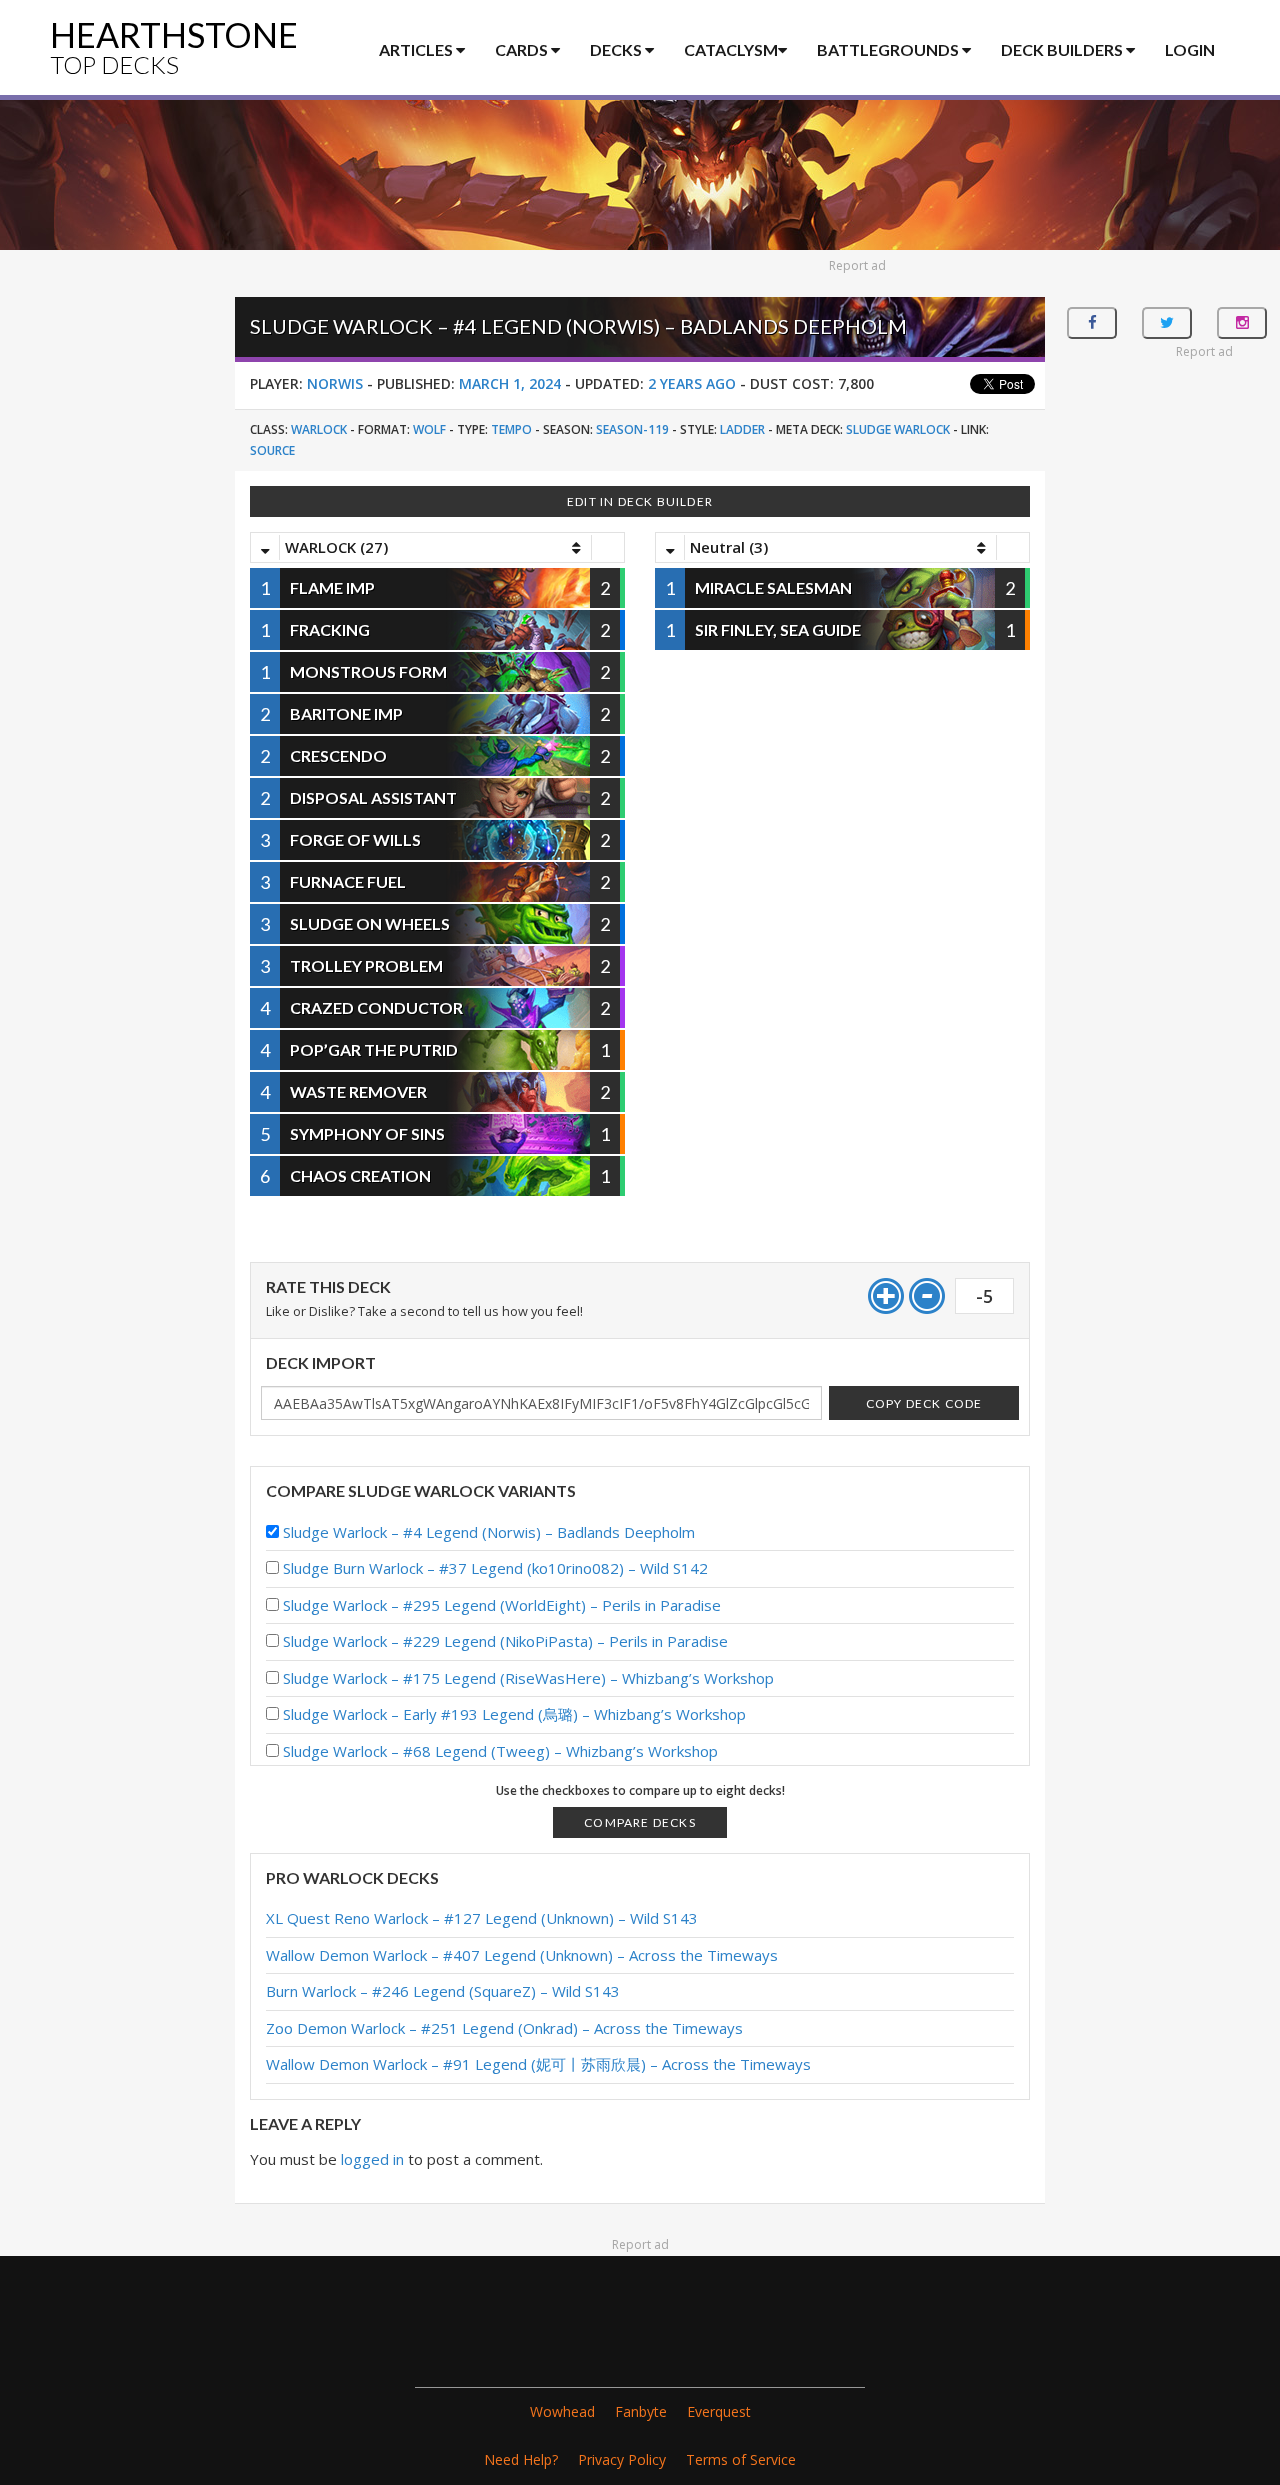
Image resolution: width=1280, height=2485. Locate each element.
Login (1190, 49)
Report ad (857, 265)
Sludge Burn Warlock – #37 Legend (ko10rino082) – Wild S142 (495, 1568)
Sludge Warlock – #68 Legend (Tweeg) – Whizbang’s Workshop (500, 1751)
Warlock (319, 429)
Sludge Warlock (898, 429)
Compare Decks (640, 1822)
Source (272, 450)
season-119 (632, 429)
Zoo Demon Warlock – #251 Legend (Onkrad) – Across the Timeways (504, 2028)
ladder (742, 429)
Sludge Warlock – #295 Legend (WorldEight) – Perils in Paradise (502, 1605)
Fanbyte (641, 2411)
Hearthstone (174, 46)
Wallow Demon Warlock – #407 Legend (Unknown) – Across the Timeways (522, 1955)
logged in (372, 2159)
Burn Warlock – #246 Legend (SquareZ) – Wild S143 (443, 1991)
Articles (417, 49)
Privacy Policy (622, 2459)
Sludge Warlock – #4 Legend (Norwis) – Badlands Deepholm (489, 1532)
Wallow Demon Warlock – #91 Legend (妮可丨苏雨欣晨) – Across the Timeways (538, 2064)
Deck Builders (1063, 49)
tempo (511, 429)
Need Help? (521, 2459)
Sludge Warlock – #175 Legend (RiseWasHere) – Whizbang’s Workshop (528, 1678)
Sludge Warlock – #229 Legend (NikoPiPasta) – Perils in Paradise (505, 1641)
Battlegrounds (889, 49)
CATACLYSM (731, 49)
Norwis (335, 383)
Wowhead (562, 2411)
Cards (523, 49)
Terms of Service (741, 2459)
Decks (617, 49)
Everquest (719, 2411)
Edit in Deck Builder (640, 501)
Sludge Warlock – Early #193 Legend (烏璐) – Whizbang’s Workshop (514, 1714)
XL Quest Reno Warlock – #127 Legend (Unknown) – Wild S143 (482, 1918)
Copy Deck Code (924, 1403)
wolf (429, 429)
